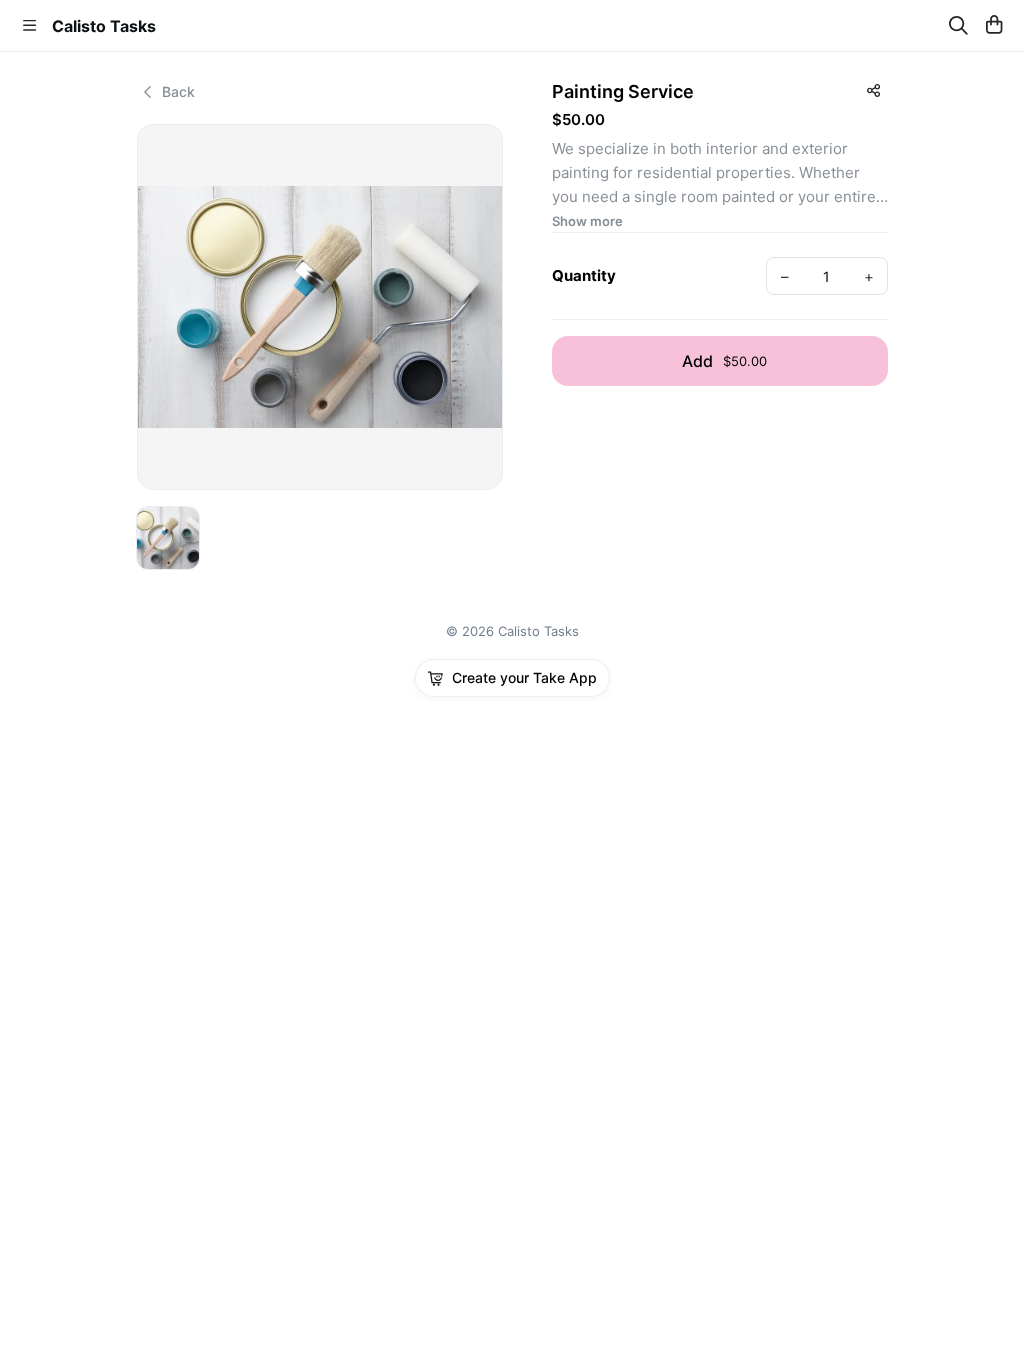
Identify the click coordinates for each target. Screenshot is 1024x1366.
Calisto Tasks (104, 26)
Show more (587, 221)
